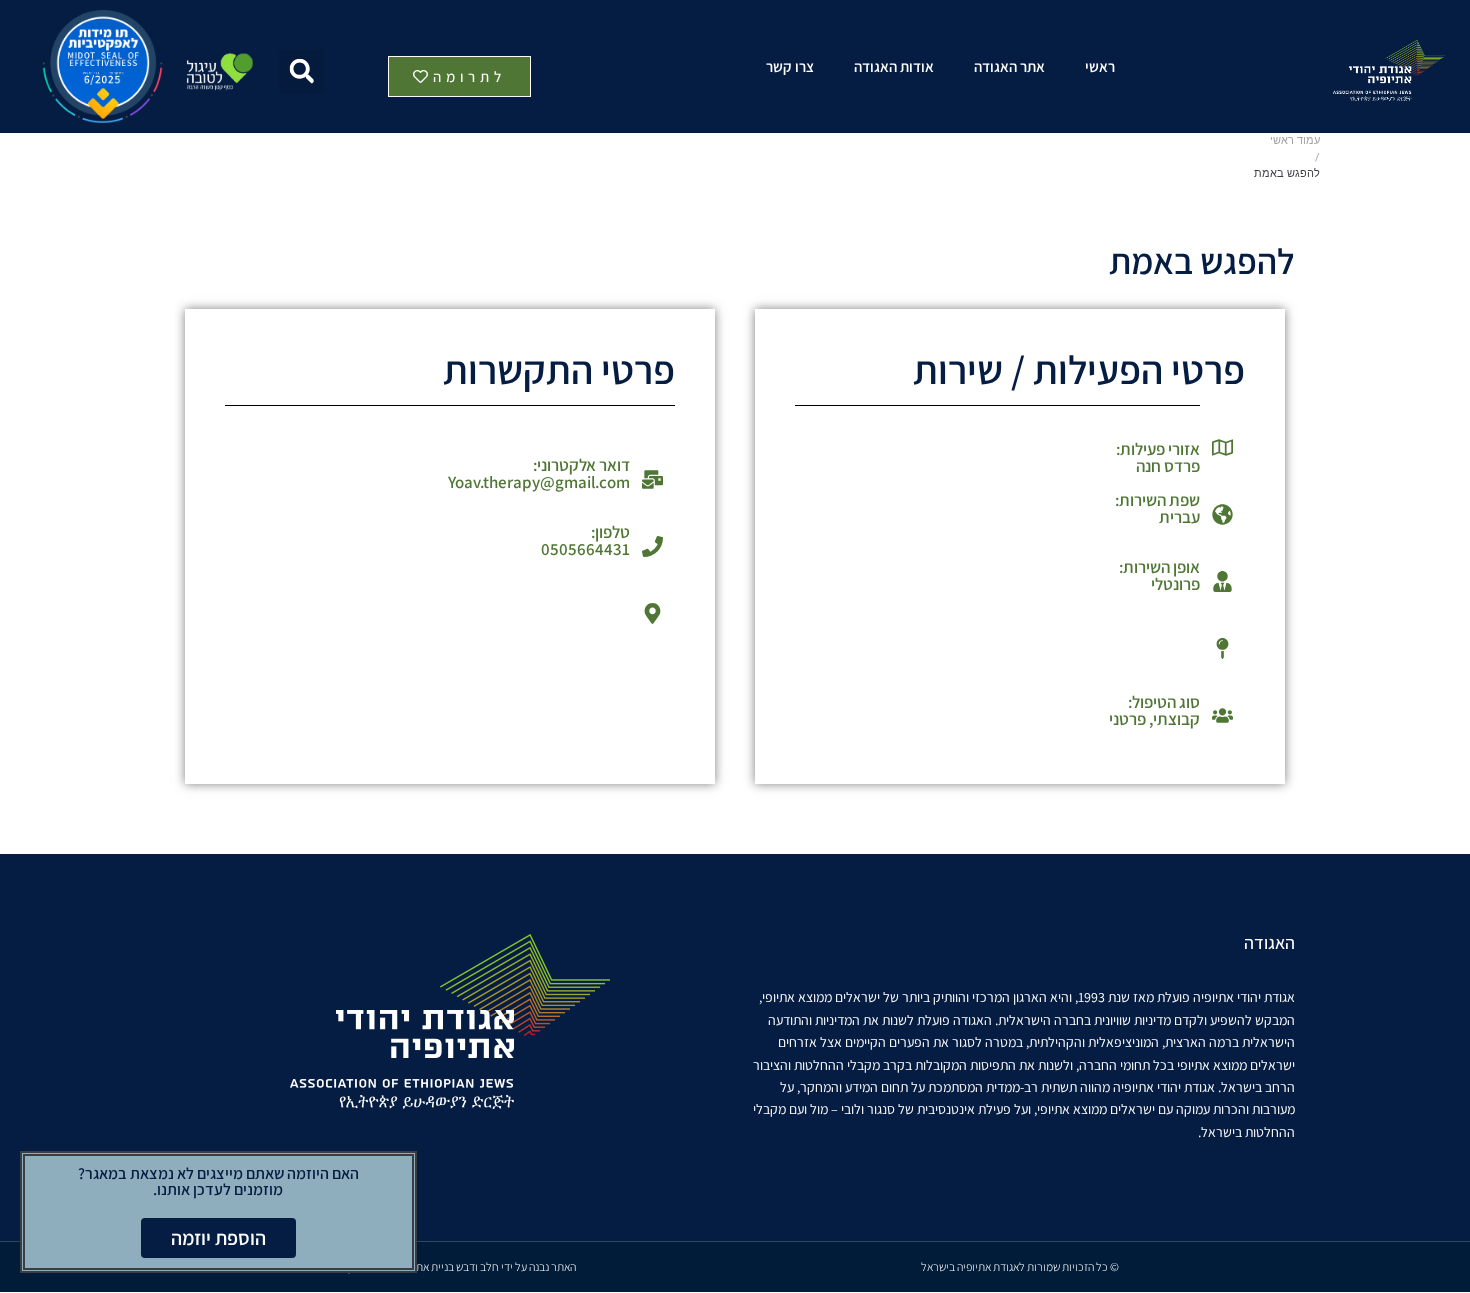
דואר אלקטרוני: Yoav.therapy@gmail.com (539, 473)
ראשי (1100, 66)
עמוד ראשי (1295, 140)
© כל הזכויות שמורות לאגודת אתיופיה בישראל (1020, 1266)
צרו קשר (790, 66)
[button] (301, 71)
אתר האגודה (1009, 66)
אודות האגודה (894, 66)
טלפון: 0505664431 (585, 540)
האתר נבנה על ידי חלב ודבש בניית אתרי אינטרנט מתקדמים (450, 1266)
